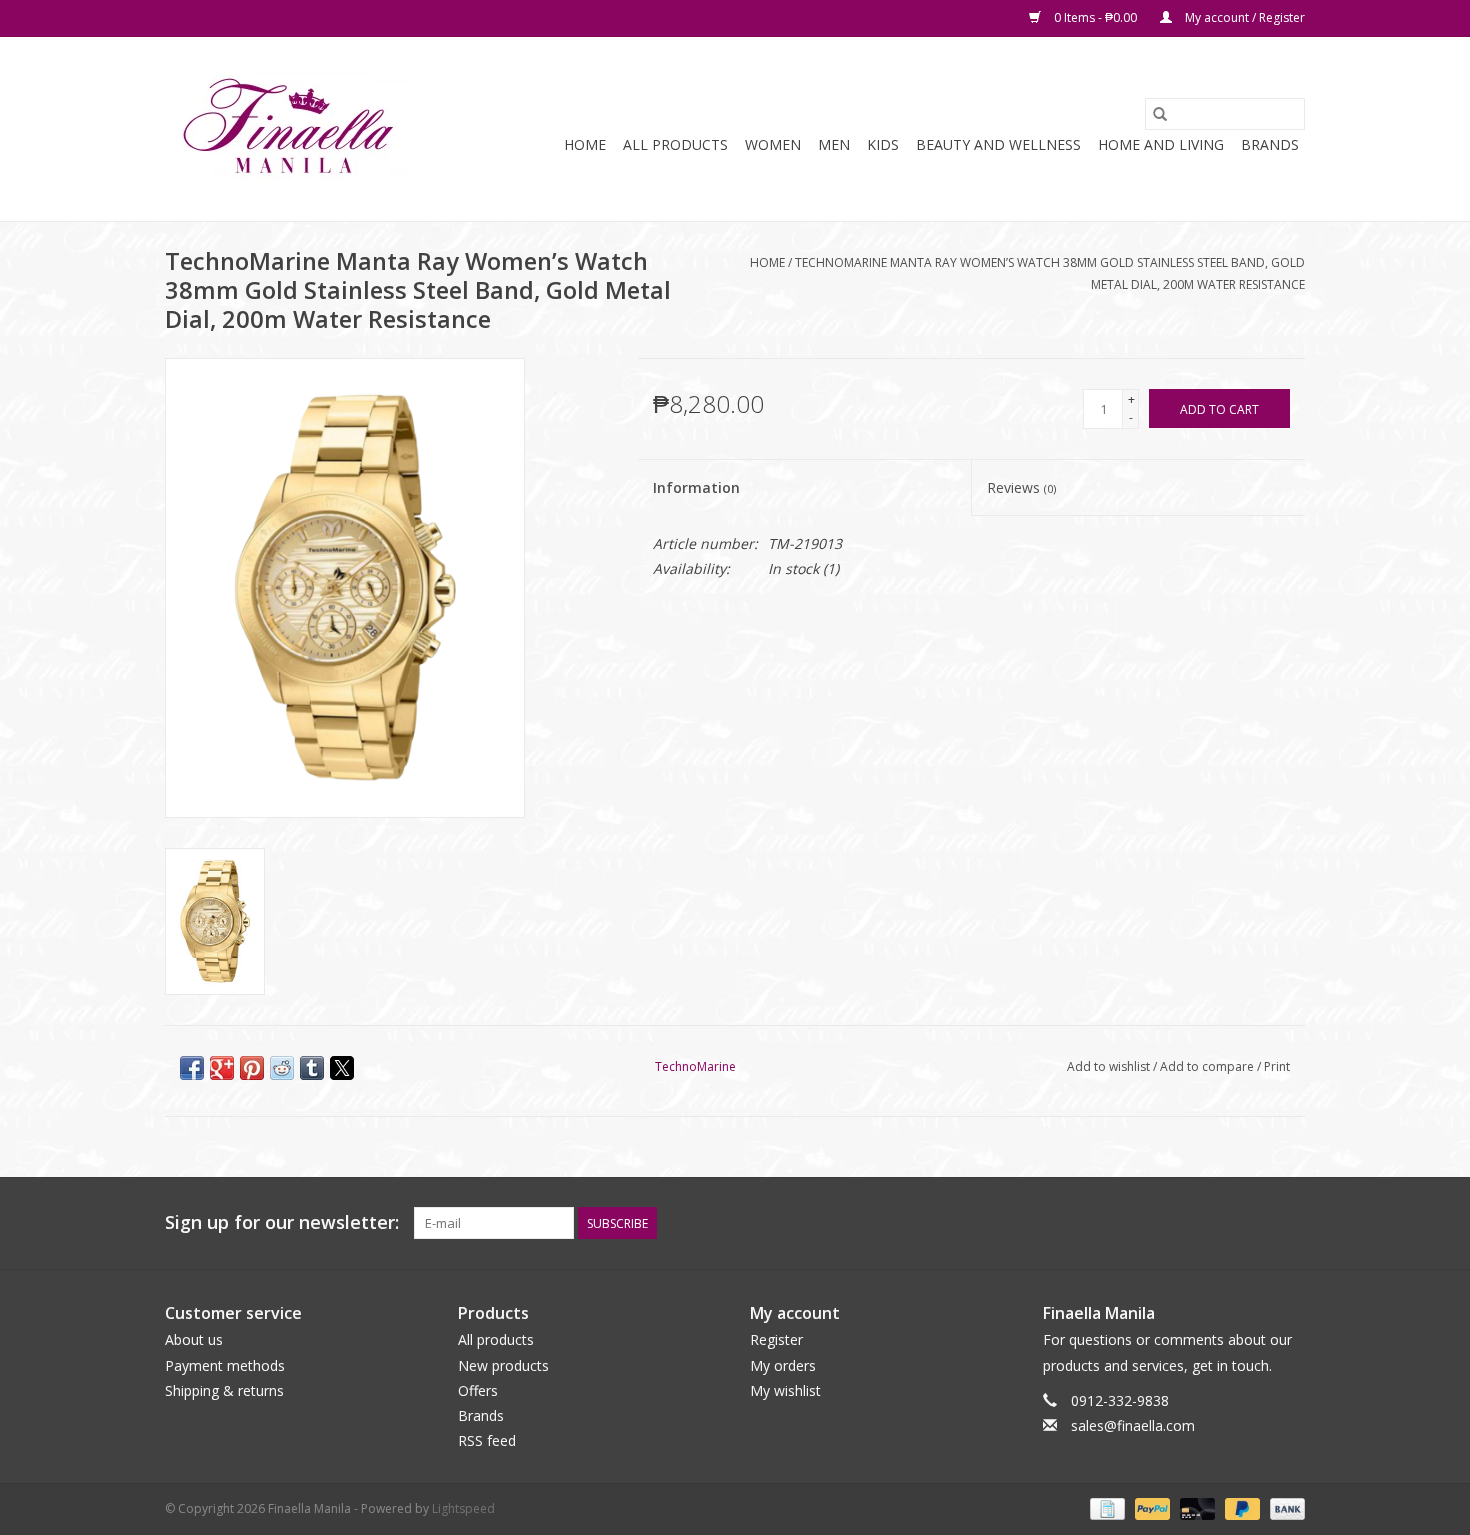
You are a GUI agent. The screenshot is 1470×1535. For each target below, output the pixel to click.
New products (503, 1365)
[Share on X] (342, 1068)
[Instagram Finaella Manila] (1289, 1223)
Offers (478, 1390)
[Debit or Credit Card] (1195, 1508)
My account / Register (1243, 17)
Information (696, 487)
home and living (1161, 144)
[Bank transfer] (1284, 1508)
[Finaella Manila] (287, 129)
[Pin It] (252, 1068)
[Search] (1160, 114)
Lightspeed (463, 1508)
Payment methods (225, 1365)
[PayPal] (1150, 1508)
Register (776, 1339)
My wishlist (785, 1390)
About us (194, 1339)
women (773, 144)
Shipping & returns (224, 1390)
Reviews (1021, 487)
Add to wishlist (1110, 1066)
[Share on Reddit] (282, 1068)
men (834, 144)
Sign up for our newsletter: (282, 1222)
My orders (783, 1365)
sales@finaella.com (1133, 1425)
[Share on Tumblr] (312, 1068)
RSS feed (487, 1440)
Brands (1270, 144)
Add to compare (1208, 1066)
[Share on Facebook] (192, 1068)
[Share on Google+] (222, 1068)
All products (496, 1339)
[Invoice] (1105, 1508)
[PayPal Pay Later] (1240, 1508)
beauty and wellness (998, 144)
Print (1277, 1066)
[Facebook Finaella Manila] (1253, 1223)
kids (883, 144)
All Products (675, 144)
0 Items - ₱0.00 (1095, 17)
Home (585, 144)
